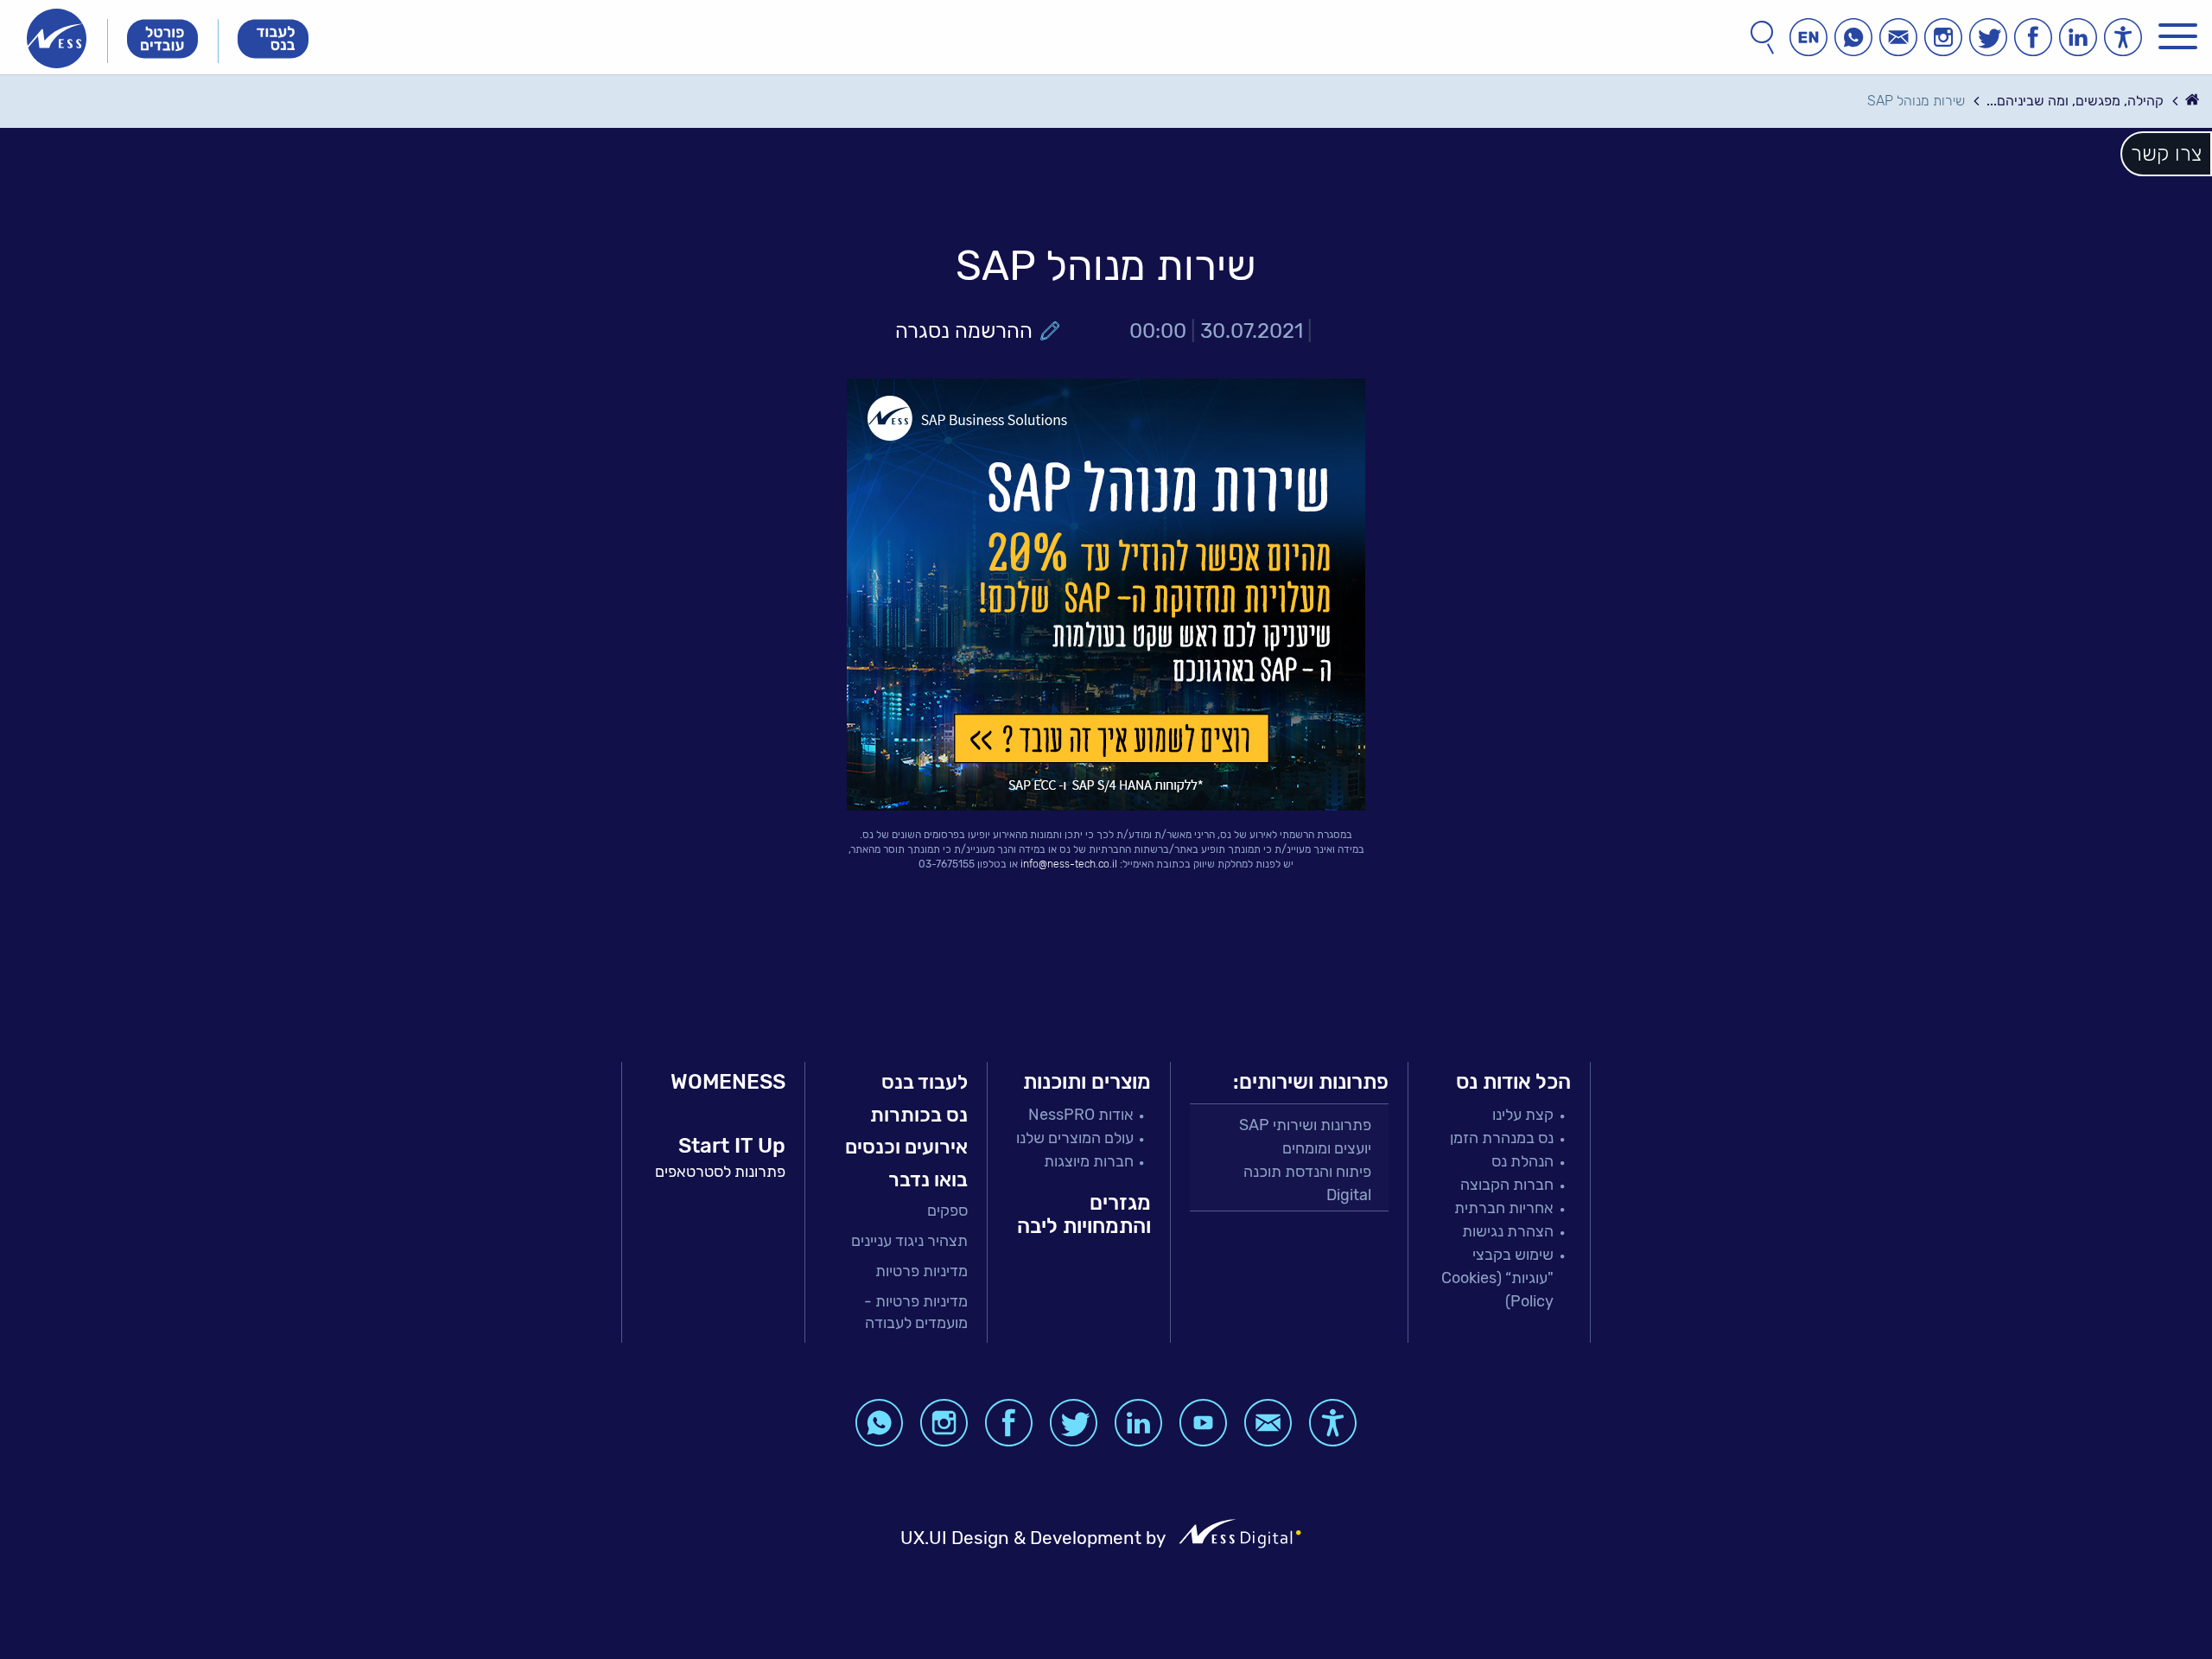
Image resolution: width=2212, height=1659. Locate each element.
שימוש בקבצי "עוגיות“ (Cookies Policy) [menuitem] (1497, 1278)
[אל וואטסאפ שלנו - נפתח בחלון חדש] (1853, 37)
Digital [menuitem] (1349, 1195)
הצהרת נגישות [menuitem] (1508, 1231)
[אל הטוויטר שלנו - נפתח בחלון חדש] (1988, 37)
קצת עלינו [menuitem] (1523, 1115)
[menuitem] (896, 1211)
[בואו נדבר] (1898, 37)
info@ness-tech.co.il (1069, 864)
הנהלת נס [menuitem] (1522, 1161)
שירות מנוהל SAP (1916, 101)
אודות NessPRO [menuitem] (1081, 1115)
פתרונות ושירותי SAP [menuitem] (1305, 1125)
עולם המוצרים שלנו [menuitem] (1075, 1138)
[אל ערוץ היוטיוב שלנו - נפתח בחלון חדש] (1203, 1423)
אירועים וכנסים (906, 1147)
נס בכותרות (919, 1115)
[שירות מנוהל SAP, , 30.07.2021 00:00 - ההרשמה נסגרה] (1106, 594)
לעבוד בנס (925, 1082)
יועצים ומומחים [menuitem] (1327, 1148)
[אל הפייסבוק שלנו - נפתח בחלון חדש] (2033, 37)
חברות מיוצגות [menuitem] (1089, 1161)
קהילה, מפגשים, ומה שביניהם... (2075, 101)
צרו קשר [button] (2166, 154)
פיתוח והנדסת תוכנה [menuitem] (1307, 1172)
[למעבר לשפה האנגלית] (1808, 37)
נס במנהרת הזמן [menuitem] (1502, 1138)
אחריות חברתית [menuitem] (1504, 1208)
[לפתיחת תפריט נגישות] (2123, 37)
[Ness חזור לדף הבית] (57, 38)
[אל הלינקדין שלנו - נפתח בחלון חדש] (2078, 37)
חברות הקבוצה (1507, 1185)
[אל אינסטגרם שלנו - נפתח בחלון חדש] (1943, 37)
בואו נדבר (928, 1179)
